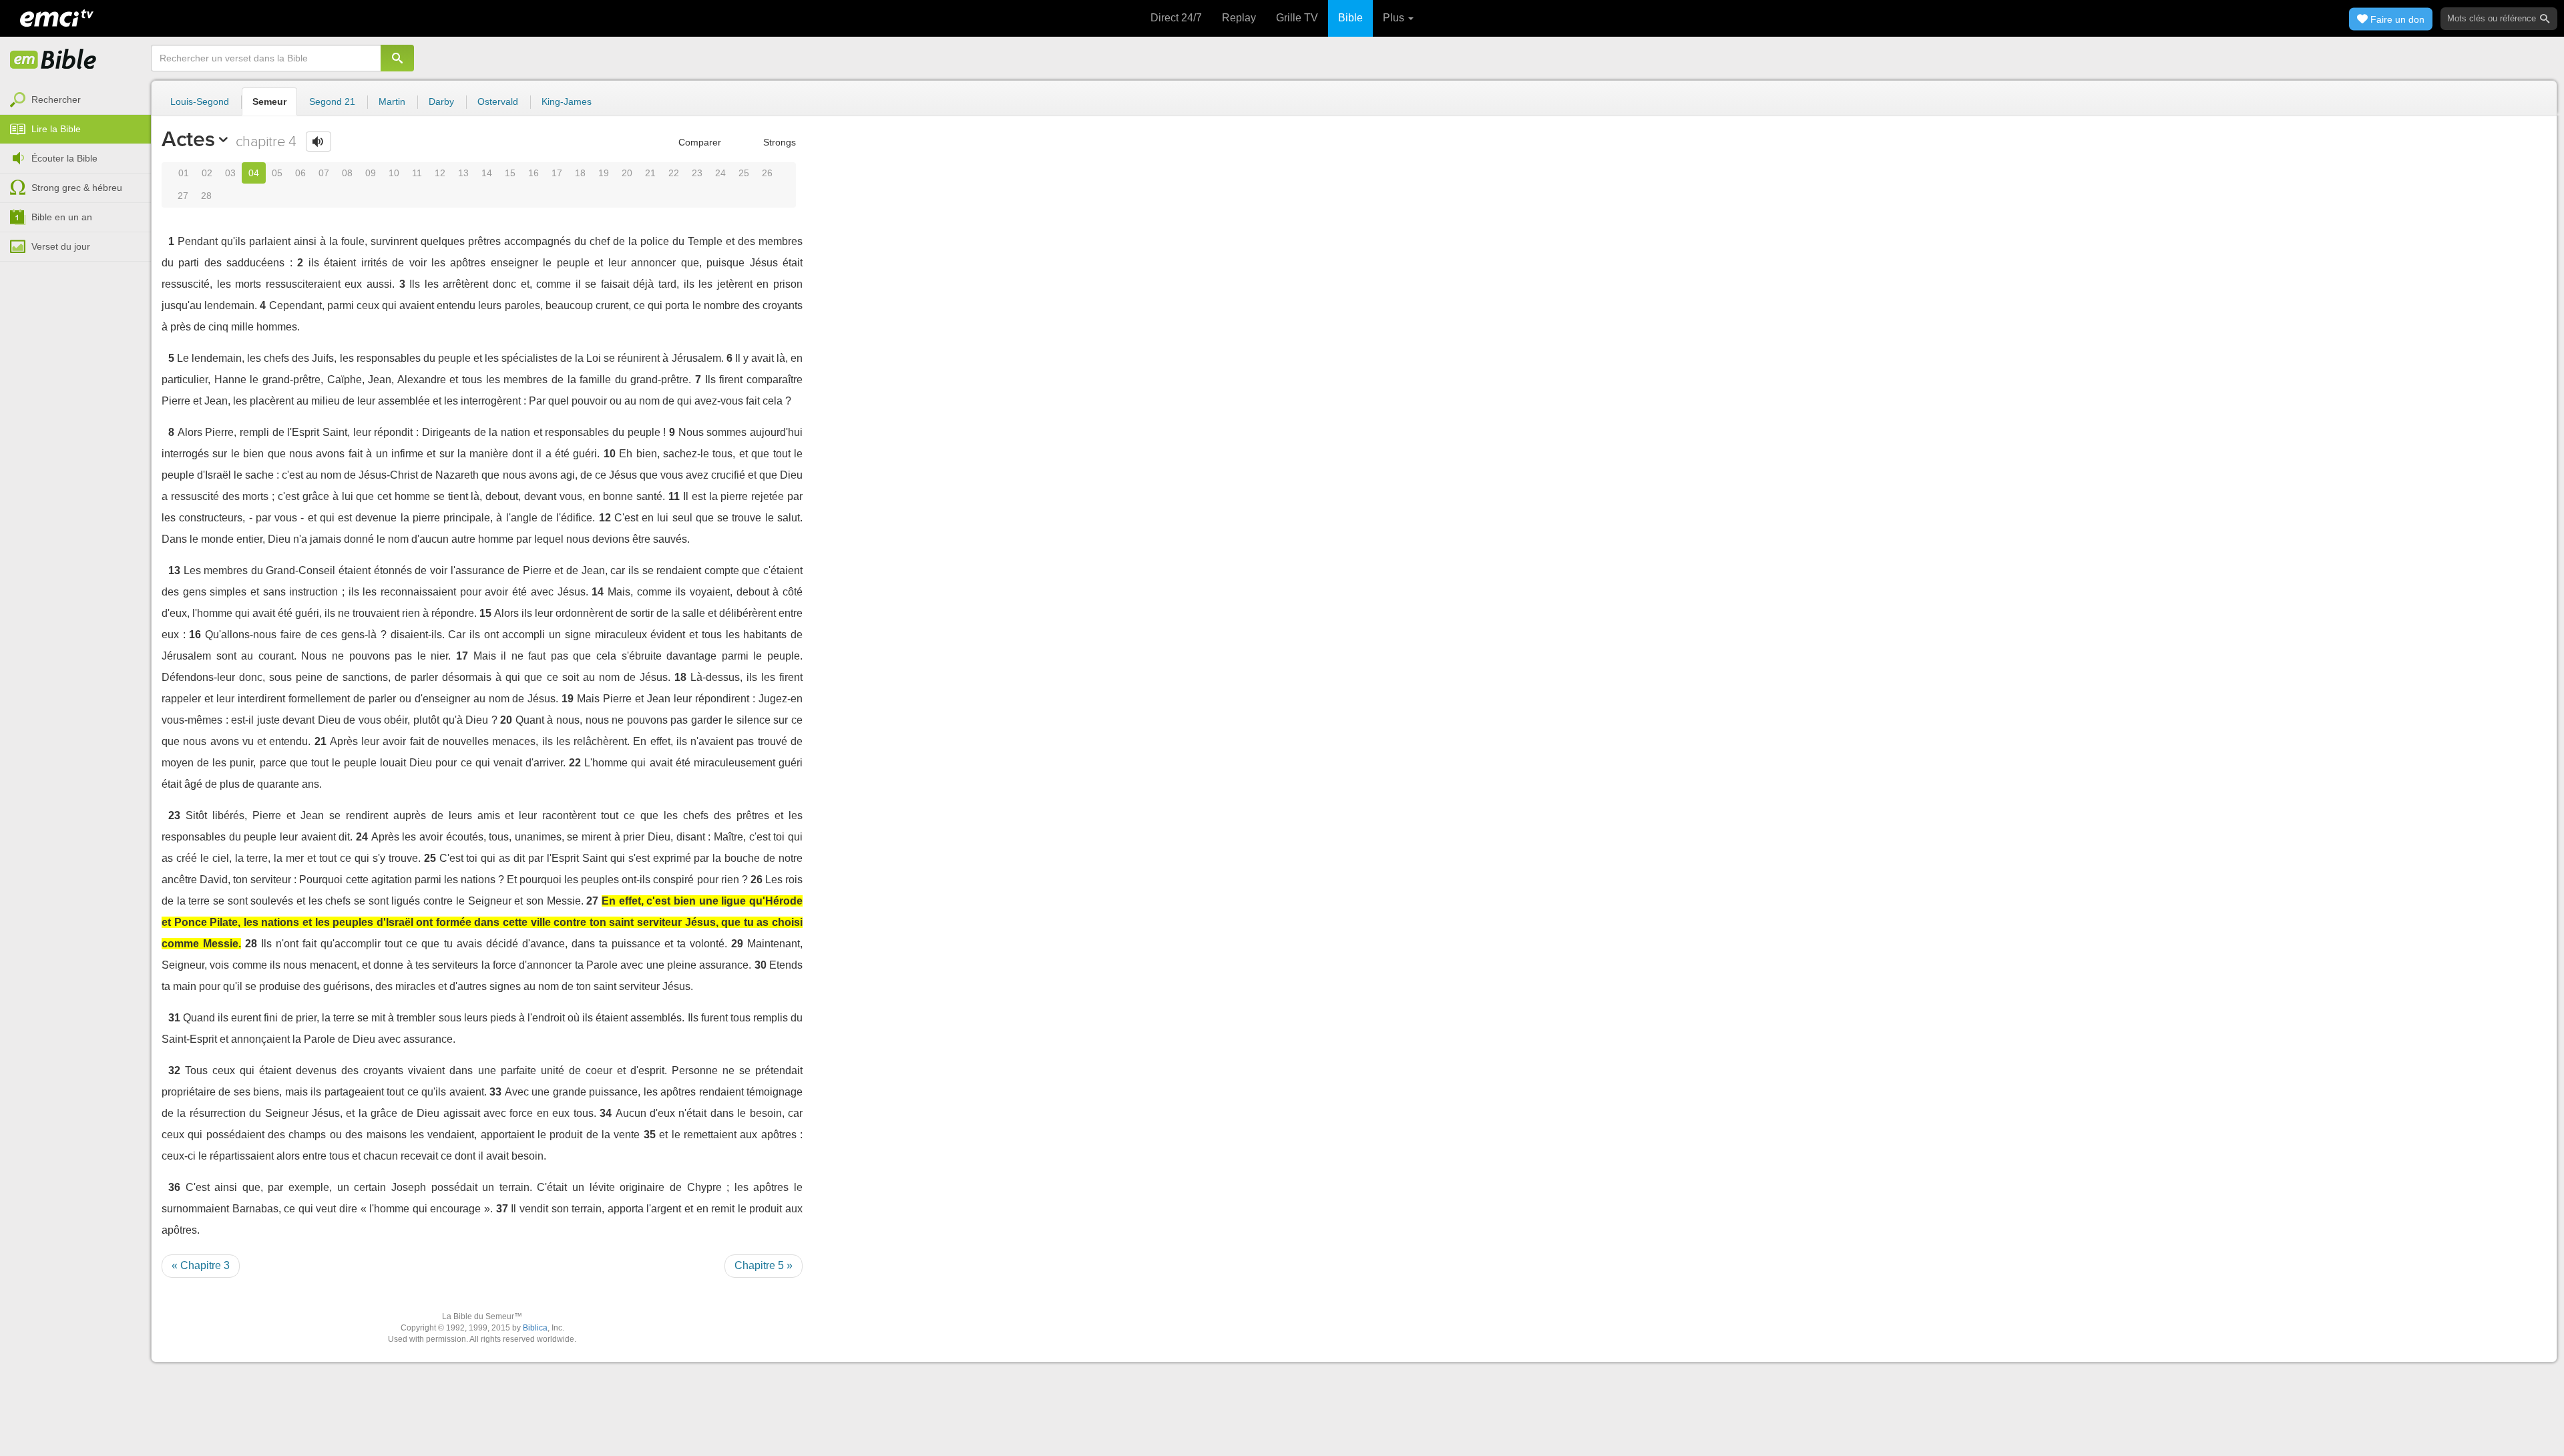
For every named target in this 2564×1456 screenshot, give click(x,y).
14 (487, 173)
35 (650, 1135)
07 (324, 173)
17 (557, 173)
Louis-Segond (200, 101)
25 (744, 173)
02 (207, 173)
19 (604, 173)
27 (183, 196)
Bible (1350, 18)
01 (184, 173)
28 (206, 196)
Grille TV (1297, 18)
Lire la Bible (56, 129)
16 (533, 173)
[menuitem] (75, 100)
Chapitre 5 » (764, 1265)
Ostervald (498, 101)
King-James (567, 101)
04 (254, 173)
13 (463, 173)
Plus (1395, 18)
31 (174, 1018)
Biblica (535, 1328)
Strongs (778, 142)
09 (371, 173)
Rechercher (56, 99)
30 (761, 965)
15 (510, 173)
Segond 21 (332, 101)
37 (502, 1209)
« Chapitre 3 (201, 1265)
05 (277, 173)
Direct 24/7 (1176, 18)
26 (767, 173)
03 (230, 173)
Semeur (269, 101)
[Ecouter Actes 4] (318, 142)
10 (394, 173)
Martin (392, 101)
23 (697, 173)
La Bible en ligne (53, 60)
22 (674, 173)
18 (580, 173)
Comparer (698, 142)
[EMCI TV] (57, 17)
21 (650, 173)
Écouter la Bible (64, 158)
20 (627, 173)
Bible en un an (62, 217)
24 (720, 173)
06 (300, 173)
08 (347, 173)
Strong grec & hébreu (77, 188)
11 (417, 173)
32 (174, 1070)
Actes (188, 139)
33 (495, 1092)
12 (440, 173)
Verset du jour (61, 246)
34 (606, 1113)
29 (737, 944)
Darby (441, 101)
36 (174, 1187)
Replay (1239, 18)
